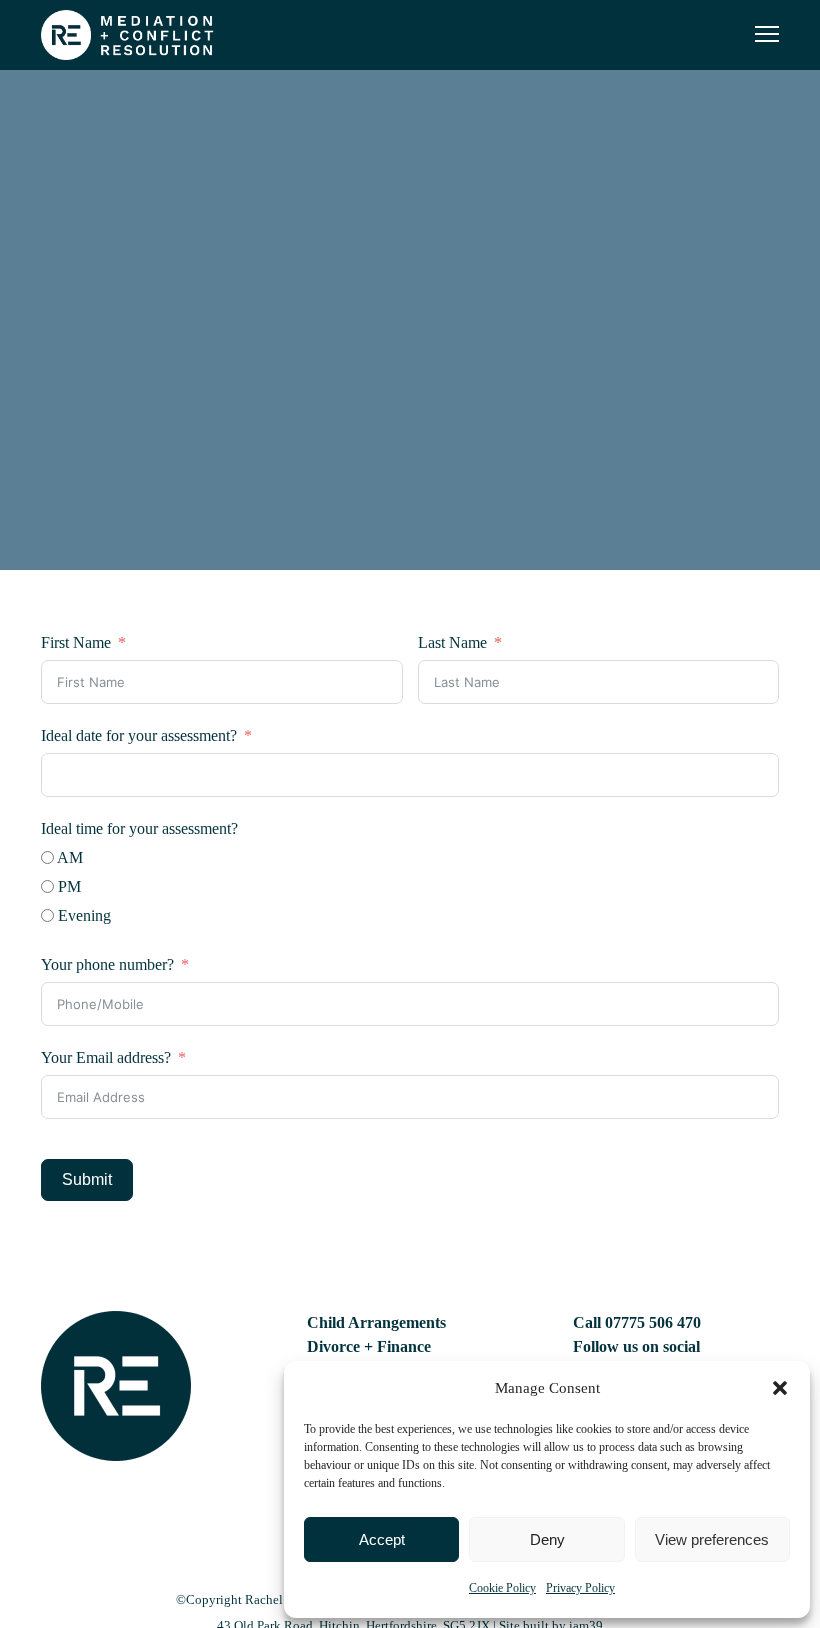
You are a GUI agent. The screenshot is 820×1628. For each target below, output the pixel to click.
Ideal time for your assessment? (139, 828)
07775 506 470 (653, 1322)
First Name (76, 642)
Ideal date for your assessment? (139, 735)
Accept (382, 1539)
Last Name (452, 642)
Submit (87, 1179)
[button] (780, 1388)
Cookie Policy (502, 1588)
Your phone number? (107, 964)
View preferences (712, 1539)
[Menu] (758, 35)
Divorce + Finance (369, 1346)
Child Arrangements (376, 1322)
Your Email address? (106, 1057)
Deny (547, 1539)
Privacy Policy (580, 1588)
